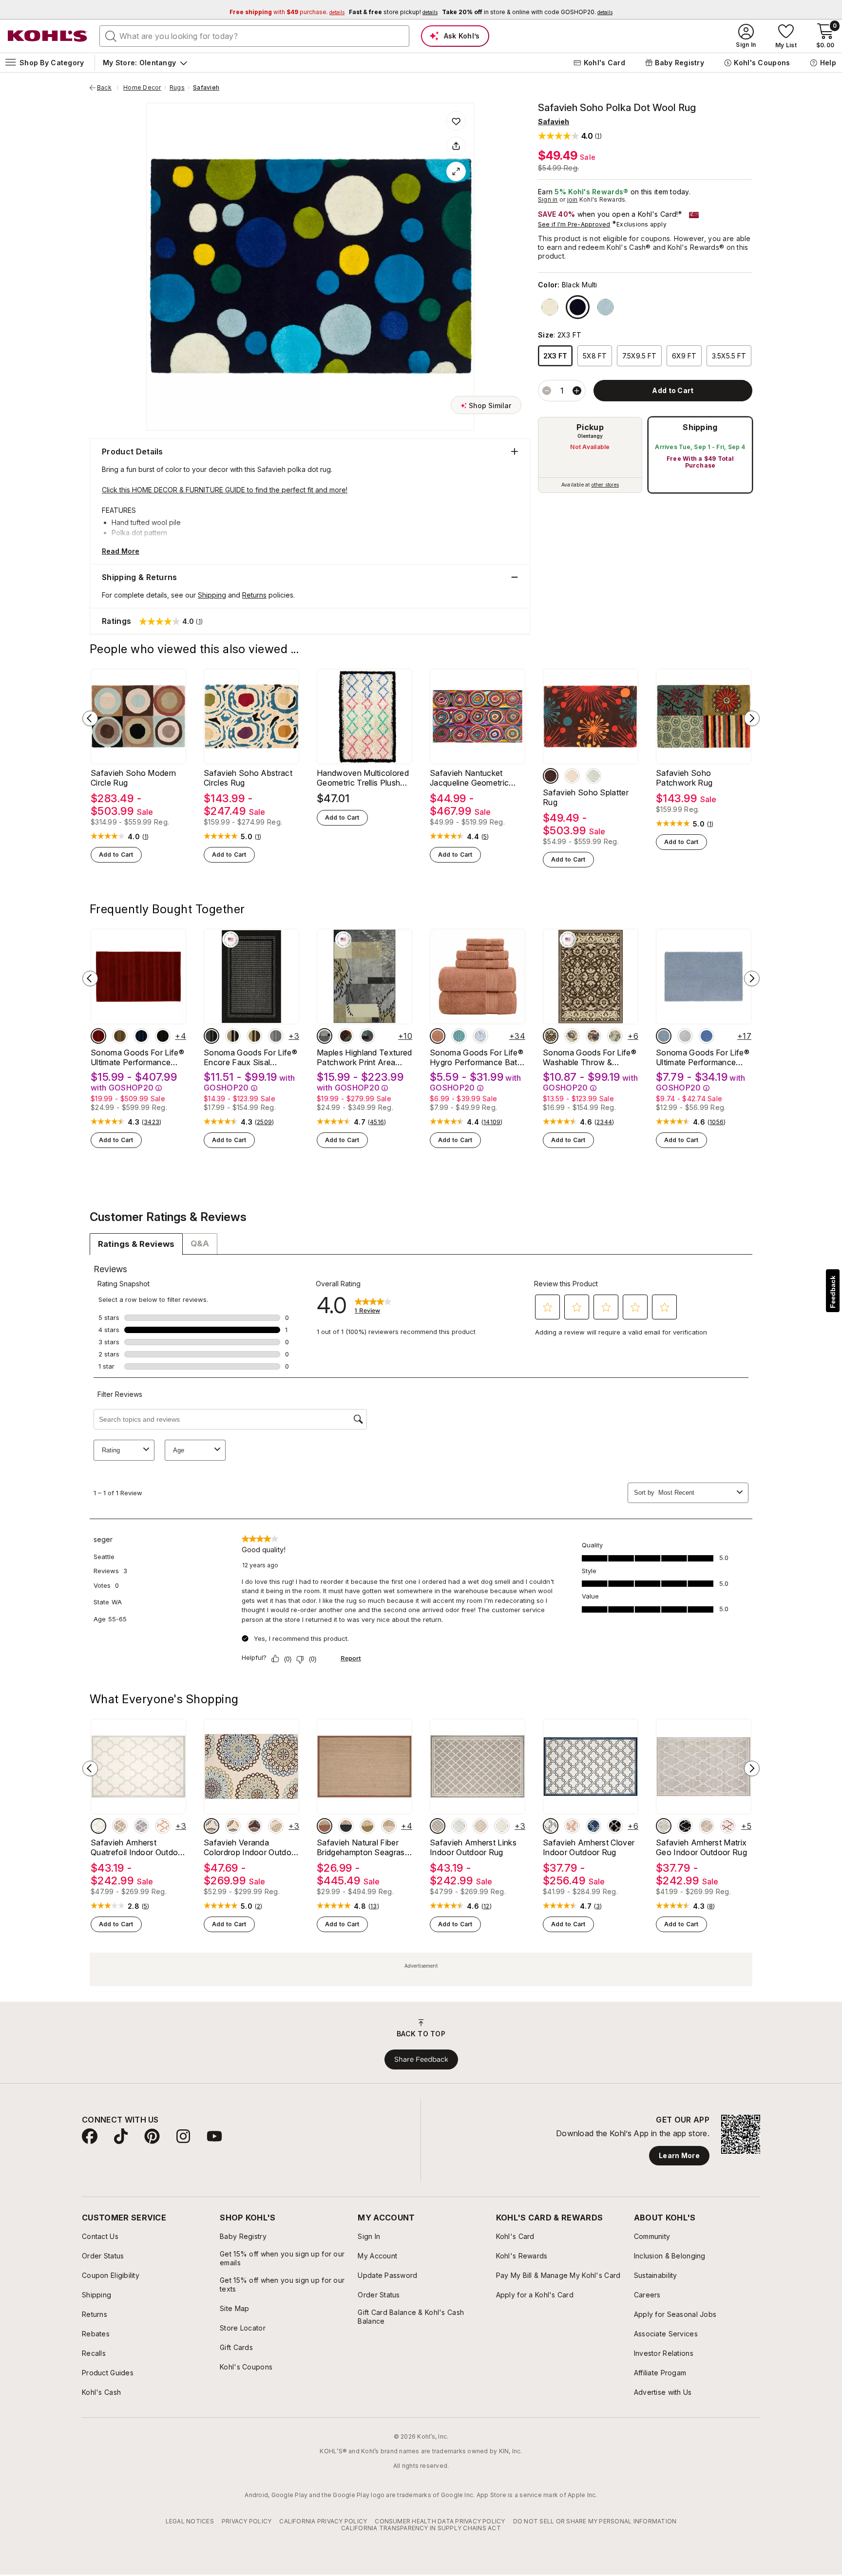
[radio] (590, 455)
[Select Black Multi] (578, 307)
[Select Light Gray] (685, 1036)
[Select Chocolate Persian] (551, 1036)
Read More (121, 551)
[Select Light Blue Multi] (593, 776)
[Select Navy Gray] (367, 1036)
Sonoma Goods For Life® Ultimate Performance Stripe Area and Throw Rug (137, 1057)
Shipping (700, 427)
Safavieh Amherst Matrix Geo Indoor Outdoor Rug (701, 1847)
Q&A (200, 1243)
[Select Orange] (163, 1826)
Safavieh (206, 88)
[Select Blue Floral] (615, 1036)
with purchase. (287, 12)
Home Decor (142, 88)
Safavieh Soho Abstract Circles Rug (248, 778)
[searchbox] (254, 36)
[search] (111, 36)
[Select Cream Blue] (211, 1826)
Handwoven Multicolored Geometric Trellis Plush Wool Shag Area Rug (363, 778)
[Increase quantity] (577, 391)
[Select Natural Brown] (325, 1826)
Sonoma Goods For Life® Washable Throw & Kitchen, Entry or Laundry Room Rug (590, 1057)
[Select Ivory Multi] (550, 307)
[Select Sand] (120, 1036)
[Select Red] (98, 1036)
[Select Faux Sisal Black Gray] (211, 1036)
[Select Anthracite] (615, 1826)
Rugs (177, 88)
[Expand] (456, 171)
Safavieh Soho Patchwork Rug (684, 778)
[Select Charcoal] (163, 1036)
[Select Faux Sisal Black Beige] (233, 1036)
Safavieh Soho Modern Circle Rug (133, 778)
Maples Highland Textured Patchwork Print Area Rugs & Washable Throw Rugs (364, 1057)
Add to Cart (116, 855)
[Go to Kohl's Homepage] (48, 36)
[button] (570, 136)
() (146, 837)
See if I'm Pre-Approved (574, 224)
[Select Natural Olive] (367, 1826)
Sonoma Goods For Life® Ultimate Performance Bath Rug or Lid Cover (703, 1057)
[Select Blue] (707, 1036)
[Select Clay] (438, 1036)
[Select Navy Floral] (593, 1036)
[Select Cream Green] (276, 1826)
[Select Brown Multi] (551, 776)
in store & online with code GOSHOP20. (527, 12)
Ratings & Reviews (136, 1244)
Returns (254, 595)
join (573, 199)
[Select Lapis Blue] (141, 1036)
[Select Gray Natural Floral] (572, 1036)
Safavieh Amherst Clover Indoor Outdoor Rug (589, 1847)
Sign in (548, 199)
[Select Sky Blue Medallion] (480, 1036)
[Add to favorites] (456, 121)
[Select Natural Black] (346, 1826)
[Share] (456, 146)
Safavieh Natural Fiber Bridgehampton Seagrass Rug (363, 1847)
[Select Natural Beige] (389, 1826)
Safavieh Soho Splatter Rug (586, 797)
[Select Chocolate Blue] (254, 1826)
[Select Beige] (98, 1826)
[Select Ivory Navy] (551, 1826)
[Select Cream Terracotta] (233, 1826)
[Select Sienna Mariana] (346, 1036)
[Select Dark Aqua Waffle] (459, 1036)
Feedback (833, 1292)
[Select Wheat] (120, 1826)
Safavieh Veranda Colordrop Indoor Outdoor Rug (251, 1847)
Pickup (590, 427)
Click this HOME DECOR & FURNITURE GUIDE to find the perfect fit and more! (225, 490)
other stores (605, 485)
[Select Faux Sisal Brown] (254, 1036)
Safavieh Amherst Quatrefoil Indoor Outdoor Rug (138, 1847)
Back (108, 88)
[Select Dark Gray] (141, 1826)
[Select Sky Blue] (664, 1036)
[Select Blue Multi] (605, 307)
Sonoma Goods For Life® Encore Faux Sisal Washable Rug (250, 1057)
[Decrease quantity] (547, 391)
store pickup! (393, 12)
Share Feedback (421, 2059)
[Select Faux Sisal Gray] (276, 1036)
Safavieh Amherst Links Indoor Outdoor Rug (473, 1847)
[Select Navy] (593, 1826)
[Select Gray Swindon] (325, 1036)
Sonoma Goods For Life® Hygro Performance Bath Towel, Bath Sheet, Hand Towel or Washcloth (477, 1057)
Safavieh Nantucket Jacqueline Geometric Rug (469, 778)
